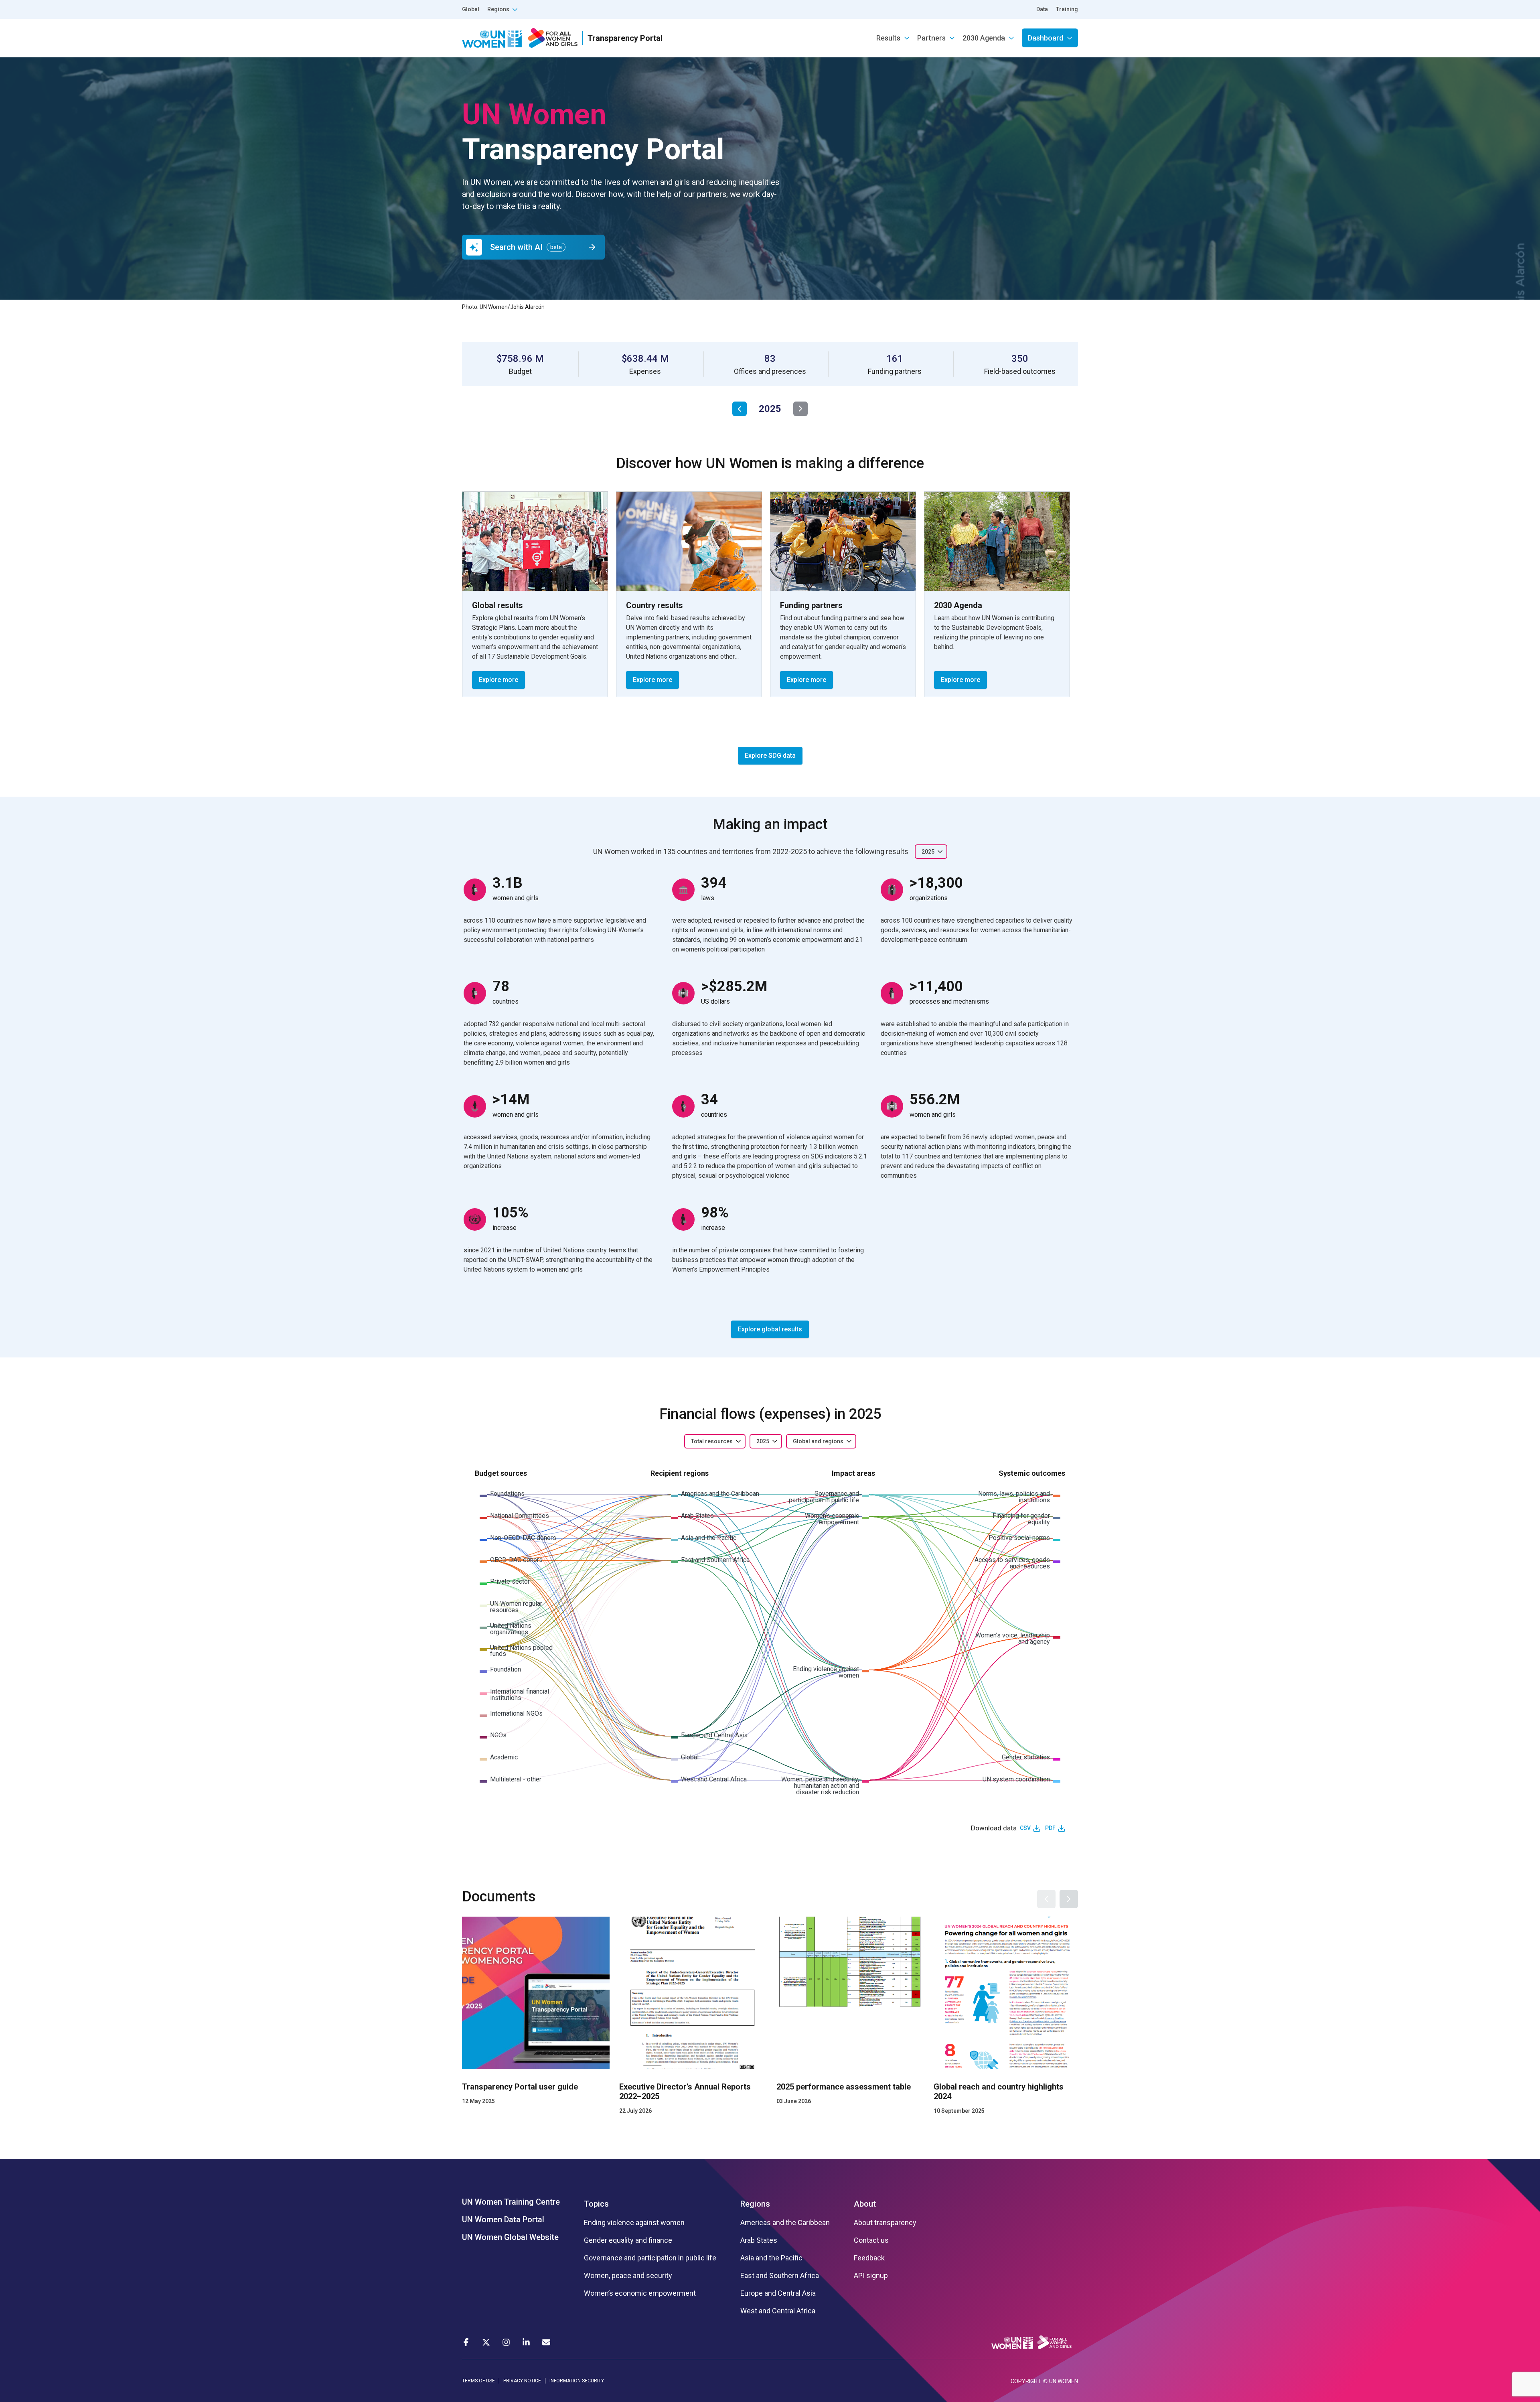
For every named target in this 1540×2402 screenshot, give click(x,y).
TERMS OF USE (478, 2381)
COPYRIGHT (1026, 2381)
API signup (871, 2276)
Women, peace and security (628, 2276)
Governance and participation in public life (650, 2258)
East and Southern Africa (780, 2276)
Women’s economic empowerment (640, 2293)
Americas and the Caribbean (785, 2223)
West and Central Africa (778, 2311)
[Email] (546, 2342)
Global (471, 9)
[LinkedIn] (526, 2342)
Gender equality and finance (628, 2240)
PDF (1050, 1828)
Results (888, 38)
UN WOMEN (1064, 2381)
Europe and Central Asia (778, 2293)
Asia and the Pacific (771, 2258)
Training (1067, 9)
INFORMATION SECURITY (577, 2381)
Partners (931, 38)
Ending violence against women (634, 2223)
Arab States (759, 2240)
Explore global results (770, 1329)
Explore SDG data (770, 756)
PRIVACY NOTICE (522, 2381)
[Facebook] (466, 2342)
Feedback (869, 2258)
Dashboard (1046, 38)
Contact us (871, 2240)
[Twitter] (486, 2342)
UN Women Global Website (510, 2237)
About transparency (885, 2223)
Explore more (498, 680)
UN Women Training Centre (511, 2202)
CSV (1025, 1828)
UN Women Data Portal (503, 2219)
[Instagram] (506, 2342)
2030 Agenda (984, 38)
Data (1042, 9)
